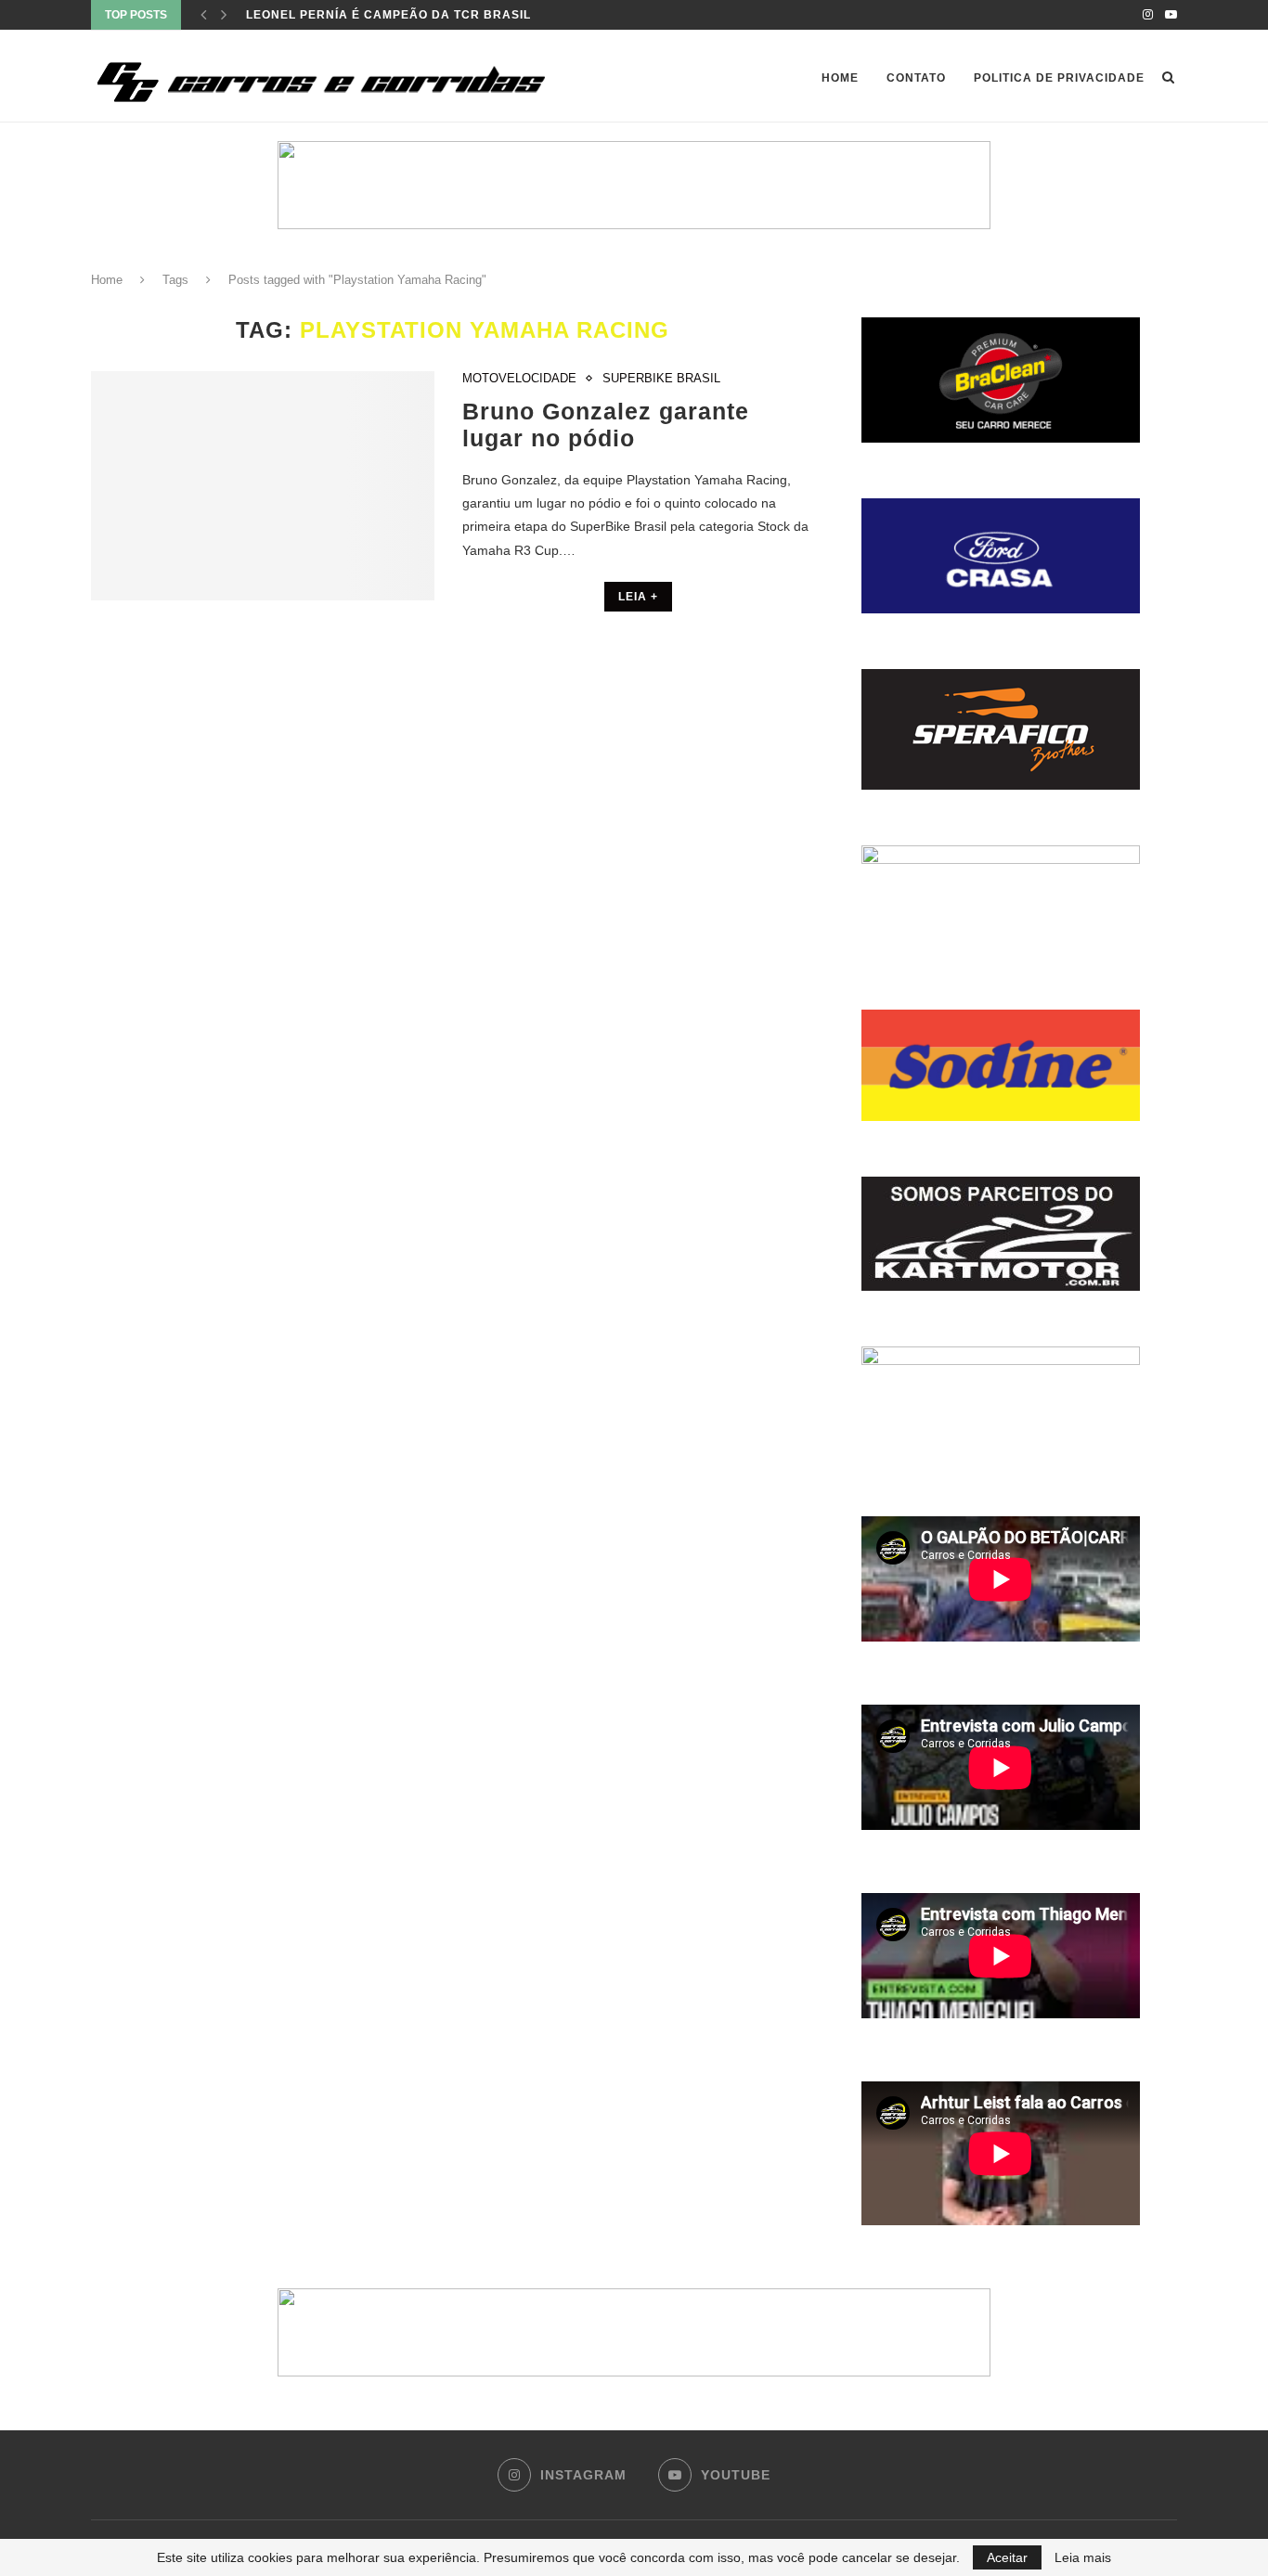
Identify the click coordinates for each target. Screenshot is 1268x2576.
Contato (916, 78)
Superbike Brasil (661, 378)
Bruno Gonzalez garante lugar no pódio (606, 425)
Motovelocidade (519, 378)
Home (840, 78)
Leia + (638, 597)
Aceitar (1007, 2557)
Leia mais (1083, 2557)
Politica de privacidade (1059, 78)
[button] (634, 185)
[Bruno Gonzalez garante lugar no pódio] (263, 486)
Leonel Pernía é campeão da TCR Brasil (388, 15)
